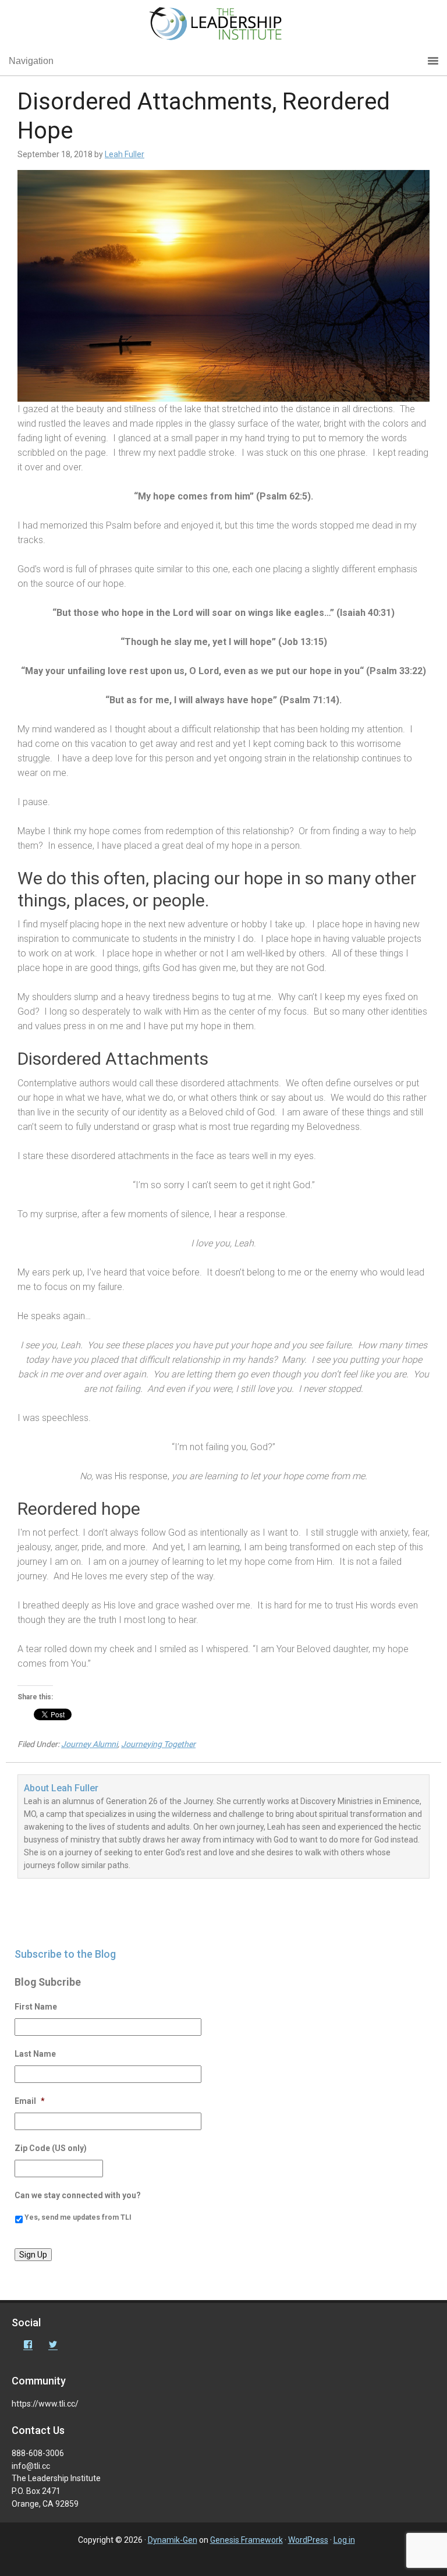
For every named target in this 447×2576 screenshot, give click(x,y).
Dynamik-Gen (173, 2540)
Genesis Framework (246, 2540)
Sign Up (33, 2255)
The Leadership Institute (223, 26)
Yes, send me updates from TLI (78, 2217)
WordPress (308, 2540)
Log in (344, 2540)
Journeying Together (158, 1744)
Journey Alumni (89, 1744)
